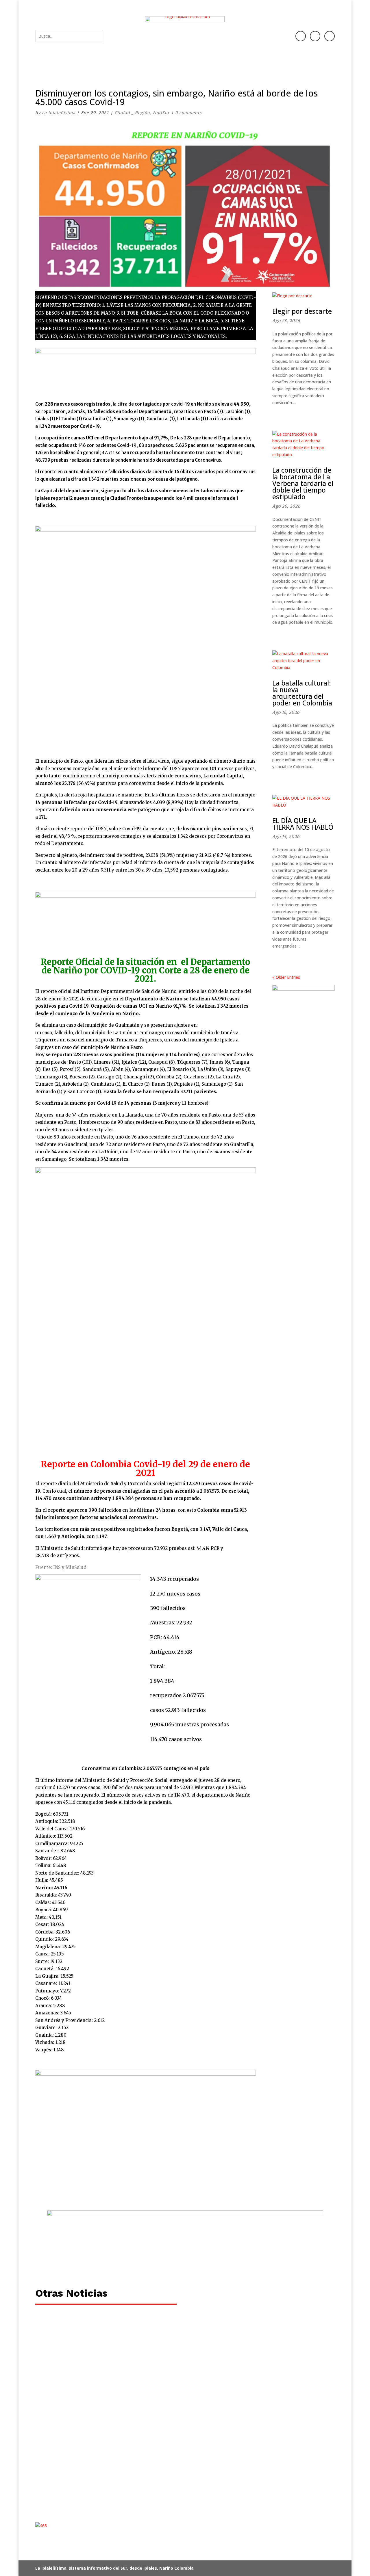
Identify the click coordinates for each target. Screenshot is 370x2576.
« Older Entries (286, 977)
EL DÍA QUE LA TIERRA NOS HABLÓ (303, 824)
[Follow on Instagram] (315, 36)
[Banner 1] (185, 2265)
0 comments (188, 113)
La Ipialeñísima (59, 113)
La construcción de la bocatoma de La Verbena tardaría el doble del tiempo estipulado (303, 483)
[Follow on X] (330, 36)
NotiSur (161, 113)
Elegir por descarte (302, 311)
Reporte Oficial (72, 962)
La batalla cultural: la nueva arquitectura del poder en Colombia (302, 693)
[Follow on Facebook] (301, 36)
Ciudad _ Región (132, 113)
